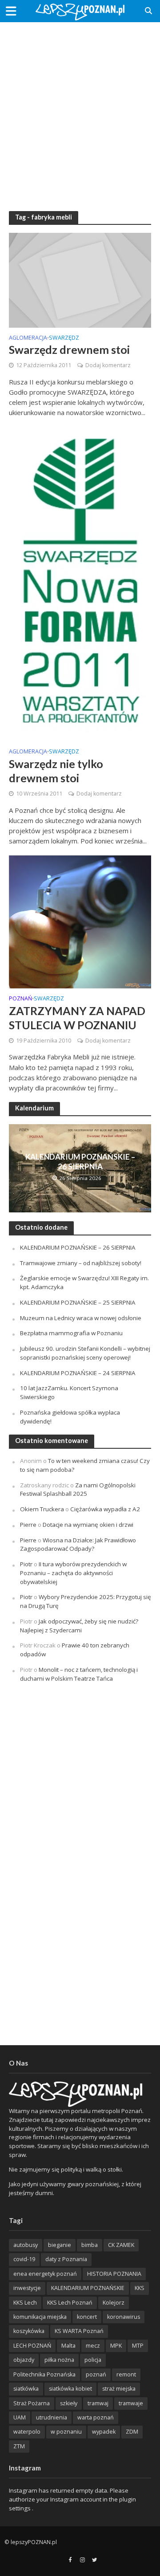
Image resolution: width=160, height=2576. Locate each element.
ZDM (132, 2432)
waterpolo (27, 2432)
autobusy (26, 2245)
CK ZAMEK (121, 2245)
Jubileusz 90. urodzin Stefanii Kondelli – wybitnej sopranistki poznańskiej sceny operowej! (85, 1353)
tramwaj (98, 2403)
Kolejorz (114, 2303)
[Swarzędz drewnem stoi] (80, 279)
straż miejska (119, 2389)
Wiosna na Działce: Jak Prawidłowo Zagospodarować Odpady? (78, 1545)
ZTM (19, 2446)
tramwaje (131, 2403)
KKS (140, 2288)
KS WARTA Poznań (79, 2331)
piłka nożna (59, 2360)
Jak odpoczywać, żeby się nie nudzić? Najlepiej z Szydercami (79, 1626)
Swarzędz (64, 338)
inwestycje (27, 2288)
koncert (87, 2317)
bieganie (60, 2245)
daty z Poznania (66, 2259)
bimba (90, 2245)
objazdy (24, 2360)
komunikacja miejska (40, 2317)
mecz (93, 2346)
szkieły (69, 2403)
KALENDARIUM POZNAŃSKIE (88, 2288)
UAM (20, 2417)
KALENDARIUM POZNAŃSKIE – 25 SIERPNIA (78, 1302)
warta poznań (96, 2417)
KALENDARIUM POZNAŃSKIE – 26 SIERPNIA (80, 1162)
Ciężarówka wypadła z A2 (105, 1509)
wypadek (104, 2432)
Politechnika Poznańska (44, 2374)
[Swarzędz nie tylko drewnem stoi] (80, 583)
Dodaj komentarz (108, 365)
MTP (138, 2346)
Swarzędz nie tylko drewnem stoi (56, 771)
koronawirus (124, 2317)
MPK (116, 2346)
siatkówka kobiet (70, 2389)
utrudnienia (52, 2417)
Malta (68, 2346)
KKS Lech (25, 2303)
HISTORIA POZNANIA (114, 2274)
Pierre (28, 1525)
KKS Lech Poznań (70, 2303)
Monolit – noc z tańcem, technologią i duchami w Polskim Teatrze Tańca (79, 1674)
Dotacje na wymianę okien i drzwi (88, 1525)
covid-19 (24, 2259)
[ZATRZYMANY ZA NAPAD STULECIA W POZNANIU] (80, 921)
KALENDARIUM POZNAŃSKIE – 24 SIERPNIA (78, 1373)
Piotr (26, 1564)
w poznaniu (66, 2432)
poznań (96, 2374)
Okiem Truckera (42, 1509)
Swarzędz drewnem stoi (69, 349)
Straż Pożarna (32, 2403)
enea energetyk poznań (45, 2274)
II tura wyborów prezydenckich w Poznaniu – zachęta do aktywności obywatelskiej (73, 1573)
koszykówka (29, 2331)
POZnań (20, 999)
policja (93, 2360)
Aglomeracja (28, 338)
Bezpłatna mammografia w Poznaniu (71, 1333)
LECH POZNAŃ (32, 2346)
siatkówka (26, 2389)
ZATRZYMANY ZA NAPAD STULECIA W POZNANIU (77, 1018)
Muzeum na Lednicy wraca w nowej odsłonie (81, 1318)
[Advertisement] (80, 111)
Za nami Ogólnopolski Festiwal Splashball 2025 (78, 1490)
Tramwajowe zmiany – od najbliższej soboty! (81, 1263)
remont (126, 2374)
